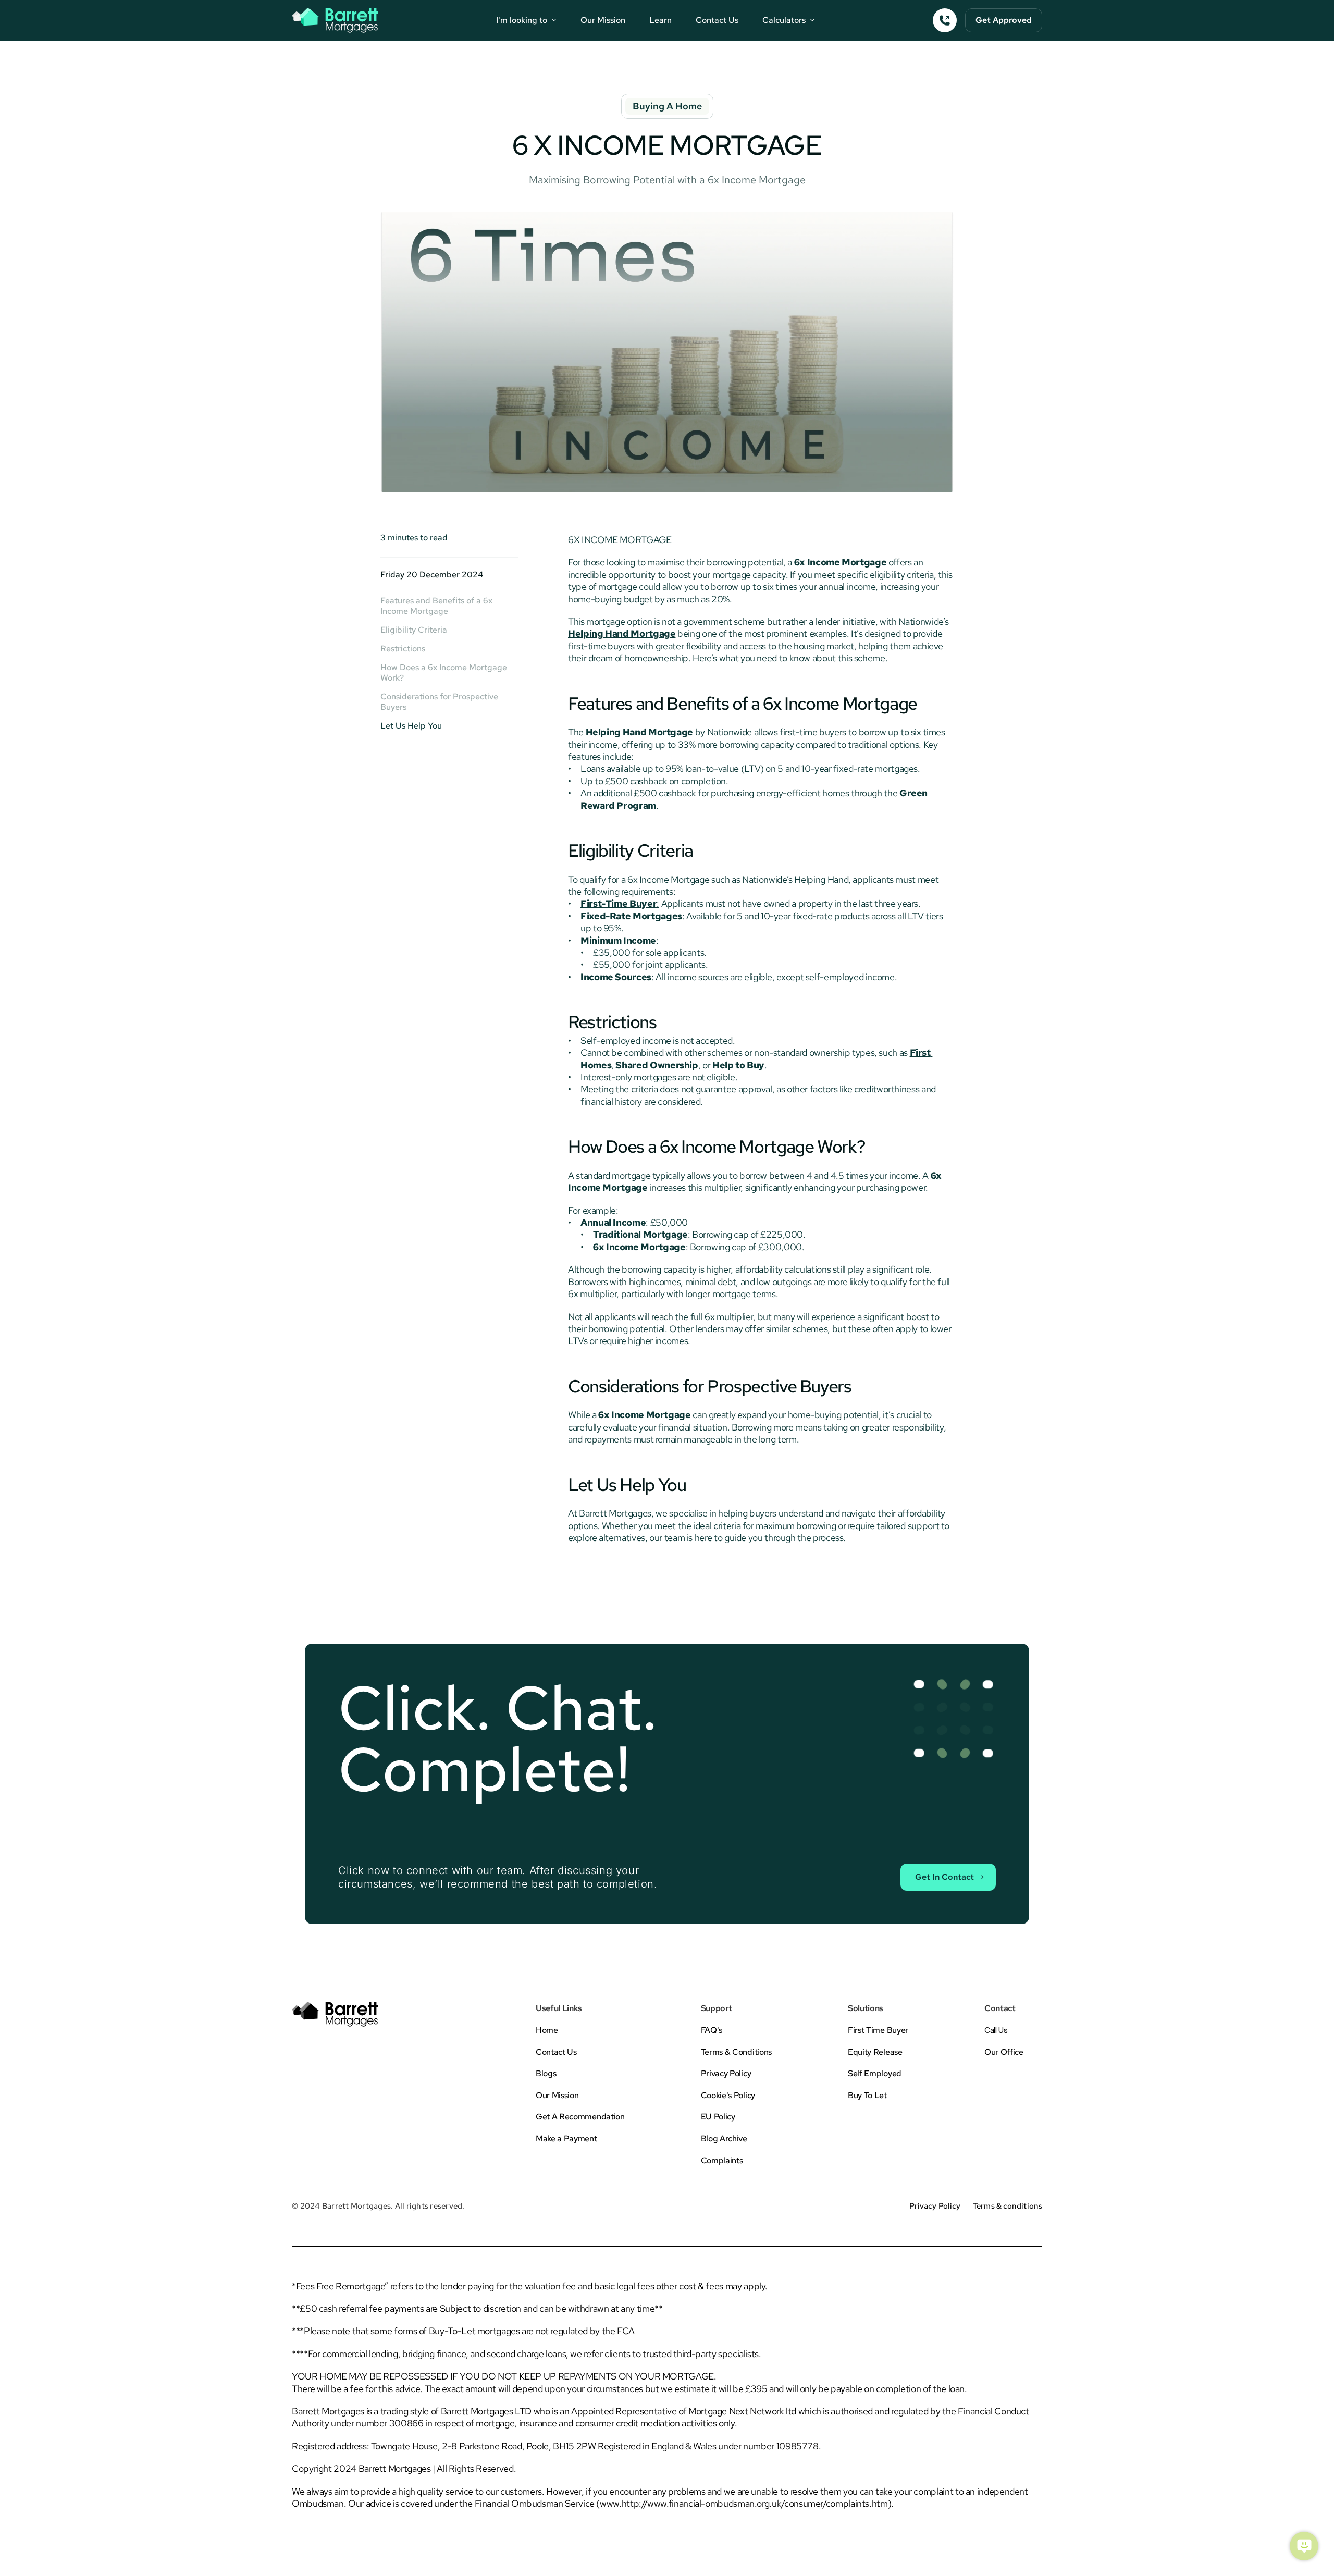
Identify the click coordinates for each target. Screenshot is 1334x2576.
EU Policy (718, 2117)
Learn (660, 20)
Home (547, 2030)
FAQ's (712, 2030)
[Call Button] (945, 20)
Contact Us (717, 20)
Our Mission (603, 20)
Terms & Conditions (736, 2052)
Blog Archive (724, 2139)
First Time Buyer (878, 2030)
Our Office (1004, 2052)
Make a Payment (566, 2139)
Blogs (546, 2073)
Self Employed (875, 2073)
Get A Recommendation (580, 2117)
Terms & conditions (1008, 2206)
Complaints (722, 2160)
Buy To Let (867, 2095)
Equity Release (875, 2052)
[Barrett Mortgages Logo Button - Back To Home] (335, 20)
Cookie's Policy (728, 2095)
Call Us (996, 2030)
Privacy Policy (726, 2073)
